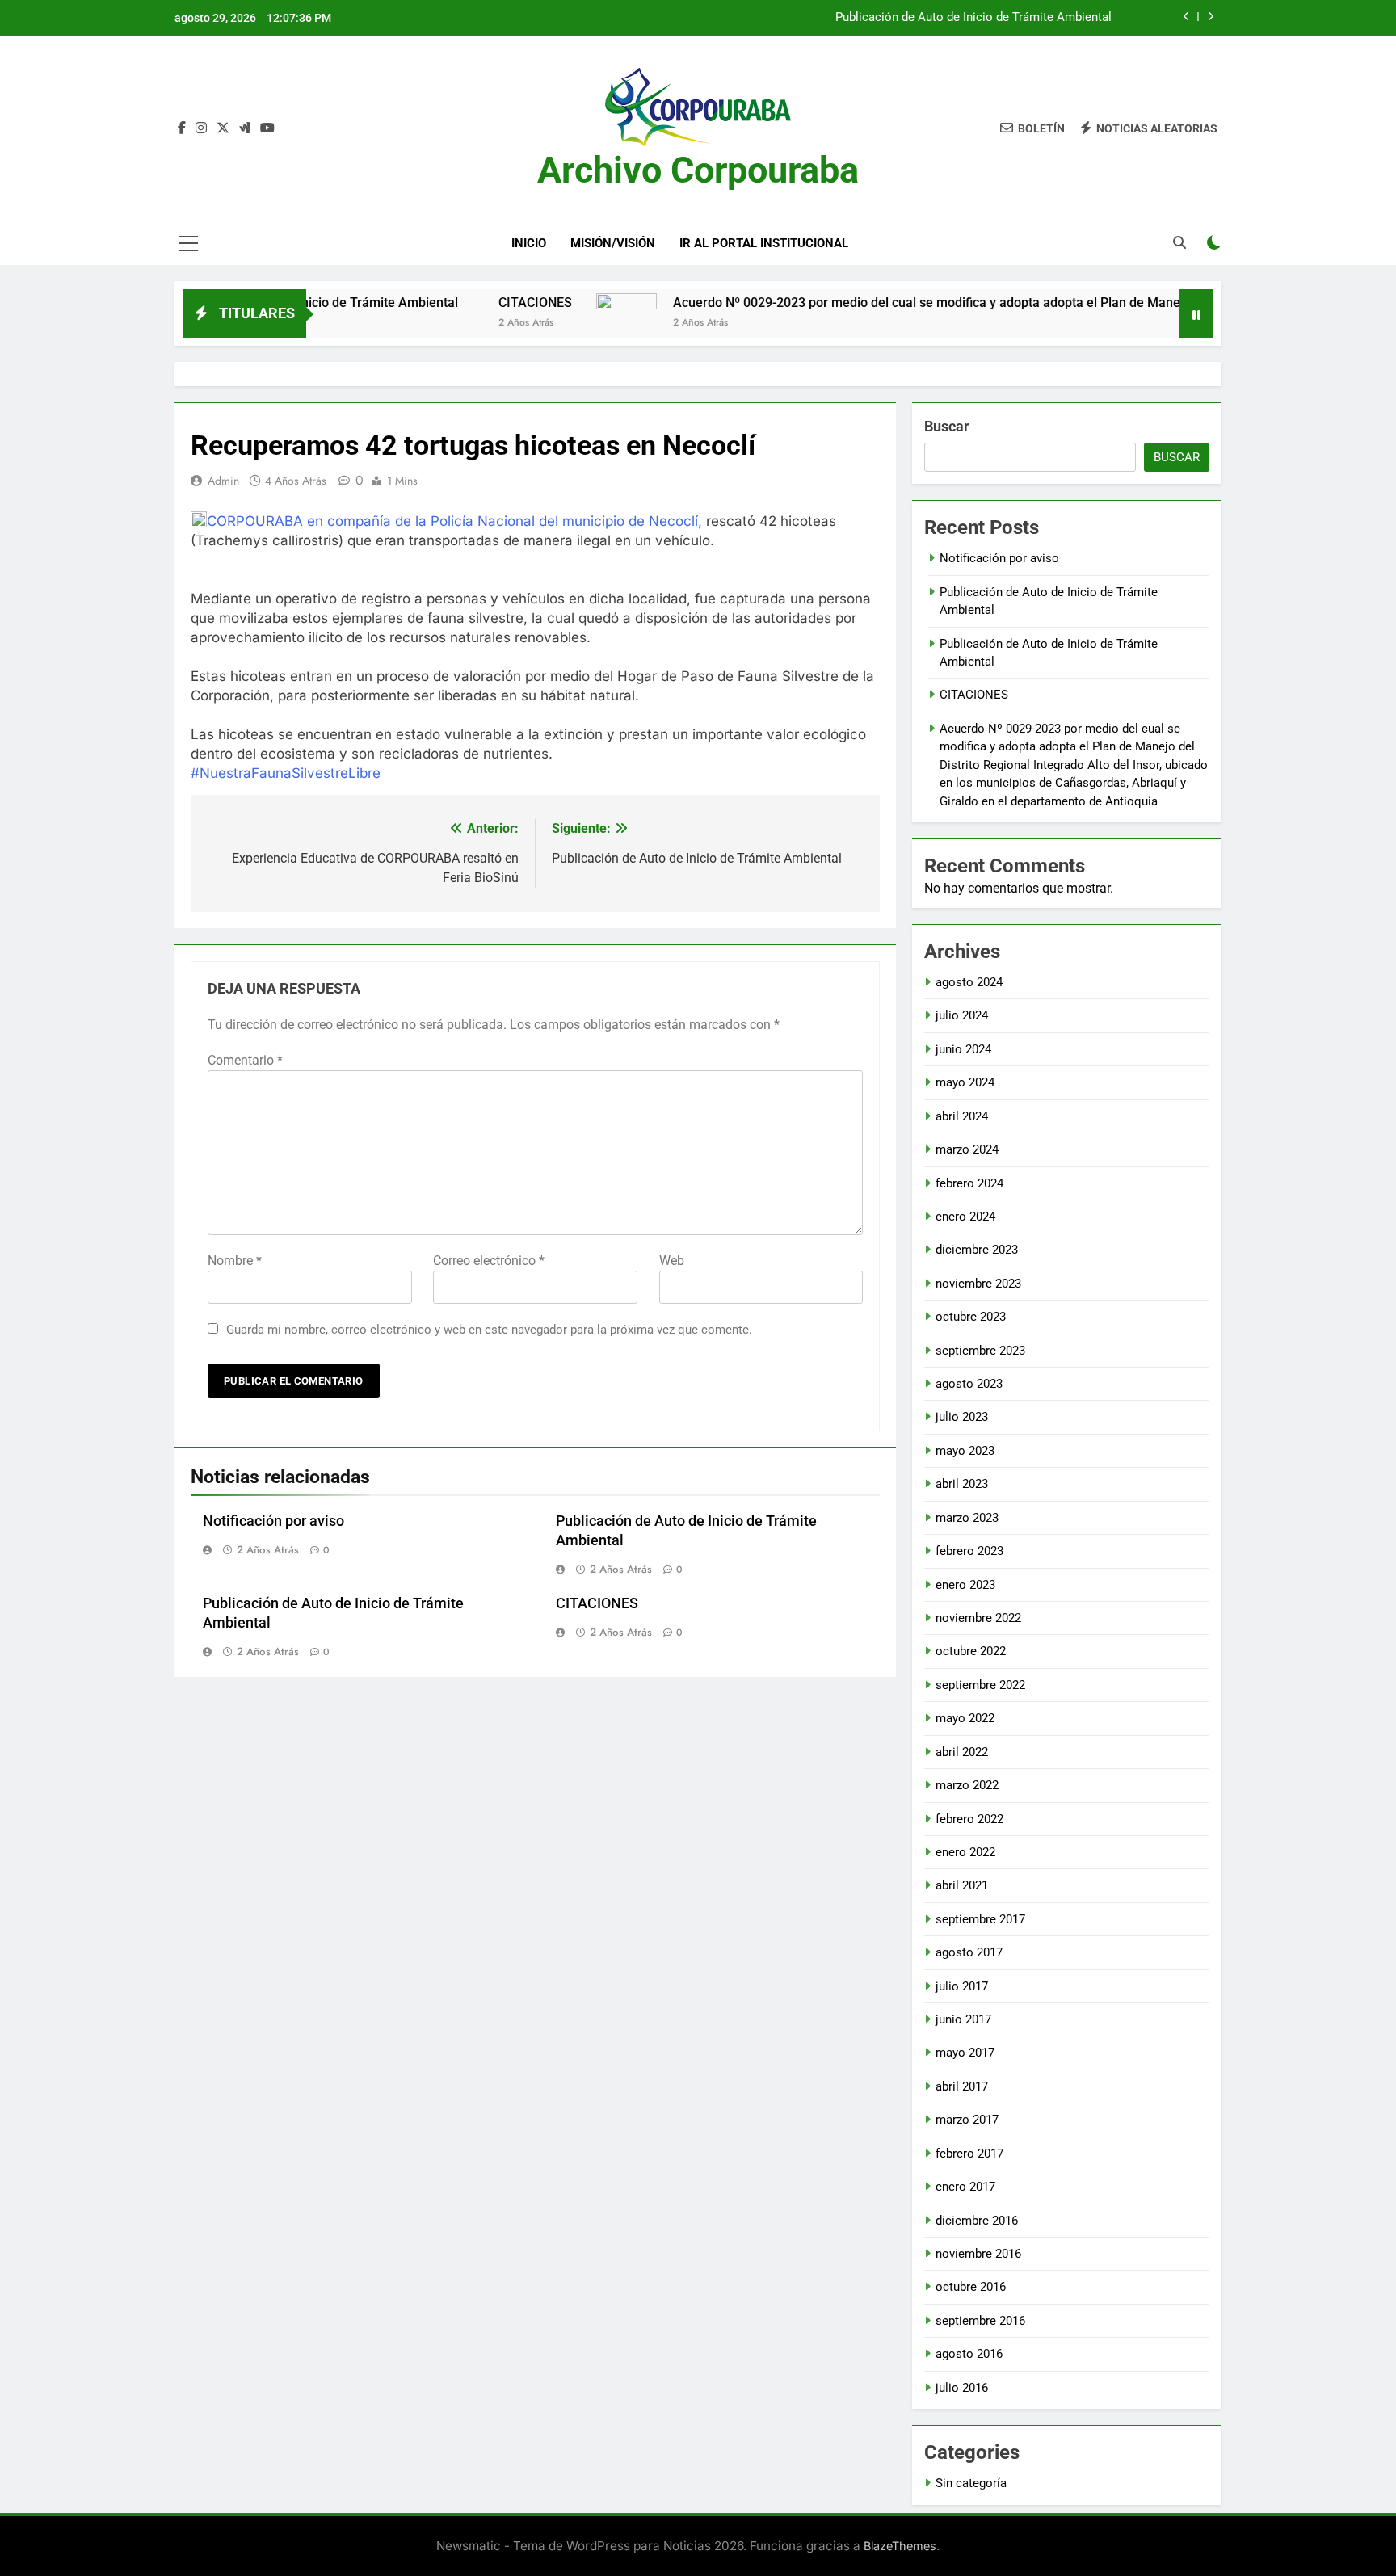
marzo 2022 (967, 1785)
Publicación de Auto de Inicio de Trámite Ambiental (973, 18)
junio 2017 (963, 2019)
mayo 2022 (965, 1718)
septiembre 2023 (980, 1351)
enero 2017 (965, 2187)
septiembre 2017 (980, 1919)
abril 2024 (962, 1116)
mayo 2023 (965, 1451)
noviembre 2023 (978, 1284)
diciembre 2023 (977, 1250)
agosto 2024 (969, 982)
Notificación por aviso (273, 1521)
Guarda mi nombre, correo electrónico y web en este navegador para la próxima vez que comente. (489, 1330)
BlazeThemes (900, 2546)
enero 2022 (965, 1852)
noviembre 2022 (978, 1618)
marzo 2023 (967, 1518)
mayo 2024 (965, 1082)
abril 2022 (962, 1752)
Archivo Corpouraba (698, 170)
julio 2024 (962, 1015)
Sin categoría (971, 2483)
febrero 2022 (969, 1819)
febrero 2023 (969, 1551)
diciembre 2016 (977, 2221)
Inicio (529, 243)
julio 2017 (962, 1986)
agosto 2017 (969, 1952)
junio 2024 (963, 1049)
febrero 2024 (969, 1183)
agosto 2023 (969, 1384)
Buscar (947, 426)
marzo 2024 (967, 1149)
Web (672, 1261)
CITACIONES (458, 303)
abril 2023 (962, 1484)
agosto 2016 (969, 2354)
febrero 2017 (969, 2154)
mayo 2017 (965, 2053)
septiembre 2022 (980, 1685)
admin (223, 481)
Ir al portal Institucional (764, 243)
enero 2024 (965, 1217)
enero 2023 (965, 1585)
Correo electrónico (489, 1261)
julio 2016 (962, 2388)
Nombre (235, 1261)
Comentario (245, 1060)
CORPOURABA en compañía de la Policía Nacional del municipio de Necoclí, (454, 521)
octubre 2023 (971, 1317)
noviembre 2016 (978, 2254)
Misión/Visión (613, 243)
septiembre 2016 (980, 2321)
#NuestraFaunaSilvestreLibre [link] (286, 773)
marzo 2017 (967, 2120)
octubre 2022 (971, 1651)
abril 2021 (962, 1885)
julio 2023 (962, 1417)
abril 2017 (962, 2086)
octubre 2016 (971, 2287)
